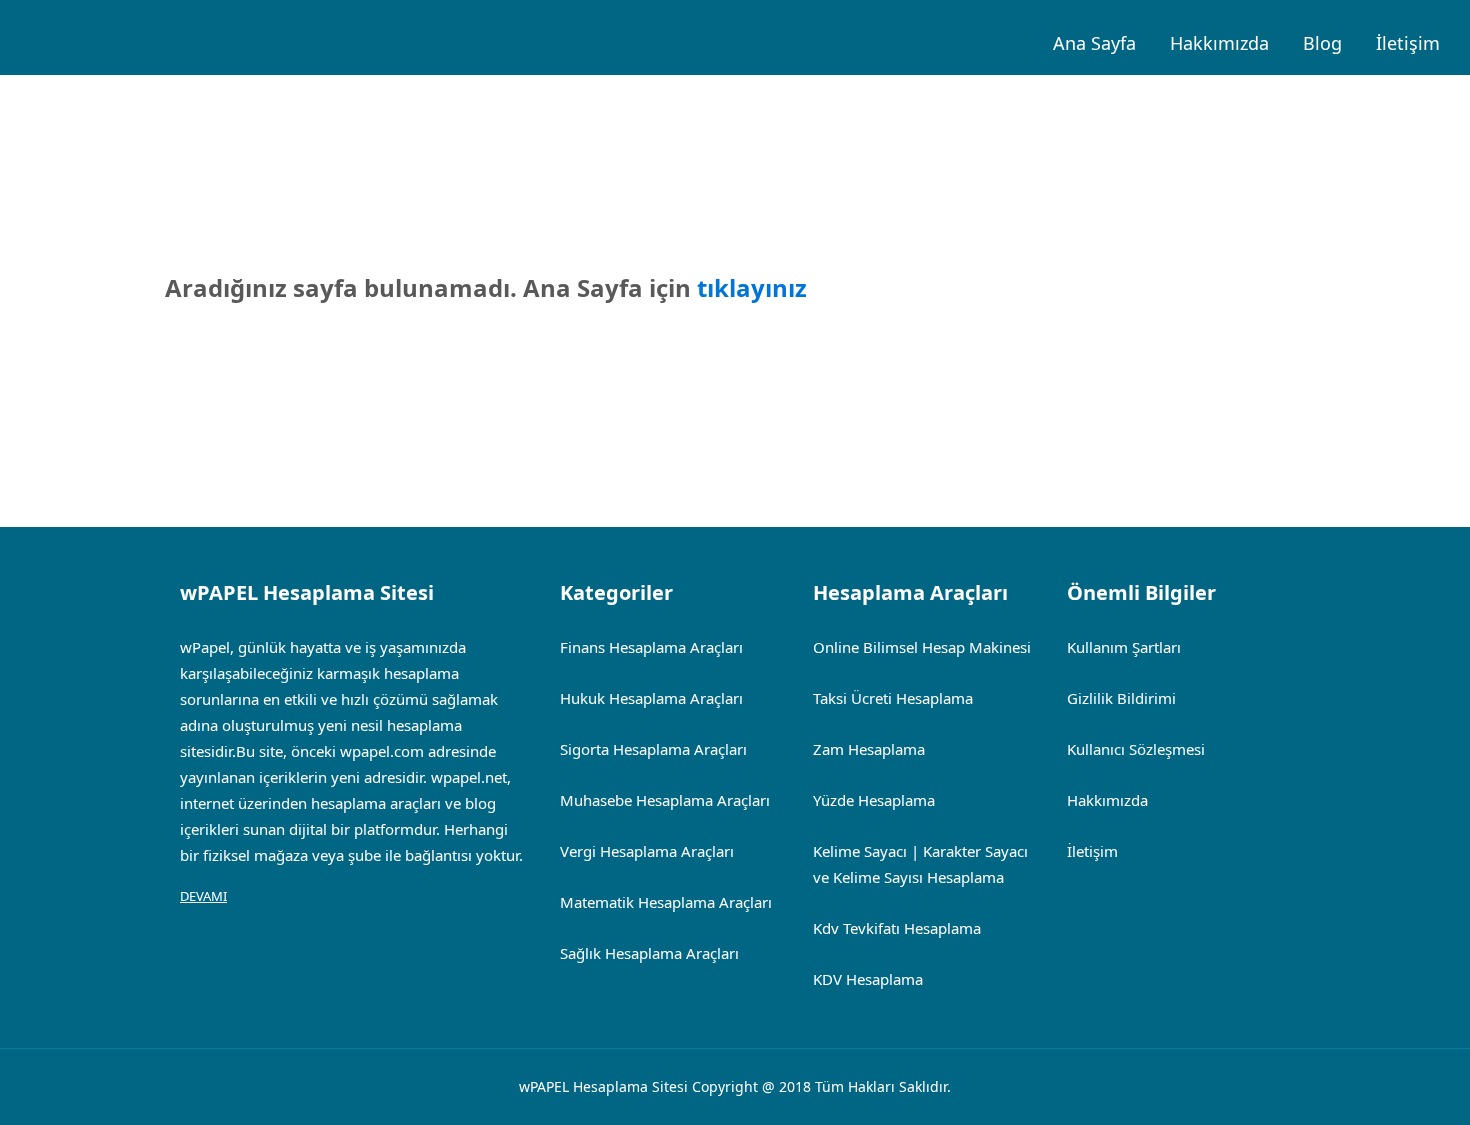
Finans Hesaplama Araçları (651, 647)
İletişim (1408, 43)
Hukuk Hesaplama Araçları (651, 698)
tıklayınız (752, 287)
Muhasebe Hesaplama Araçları (665, 800)
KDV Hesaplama (868, 979)
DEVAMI (203, 896)
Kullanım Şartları (1124, 647)
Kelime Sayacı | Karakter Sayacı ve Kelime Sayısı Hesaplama (920, 864)
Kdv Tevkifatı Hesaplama (897, 928)
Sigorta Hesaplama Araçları (653, 749)
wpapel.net (469, 777)
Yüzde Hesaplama (874, 800)
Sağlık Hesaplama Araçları (649, 953)
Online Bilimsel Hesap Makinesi (922, 647)
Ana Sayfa (1094, 43)
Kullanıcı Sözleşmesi (1136, 749)
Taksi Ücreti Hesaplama (893, 698)
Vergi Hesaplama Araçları (647, 851)
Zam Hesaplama (869, 749)
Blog (1322, 43)
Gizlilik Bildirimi (1121, 698)
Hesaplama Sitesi (630, 1086)
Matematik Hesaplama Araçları (666, 902)
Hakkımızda (1219, 43)
